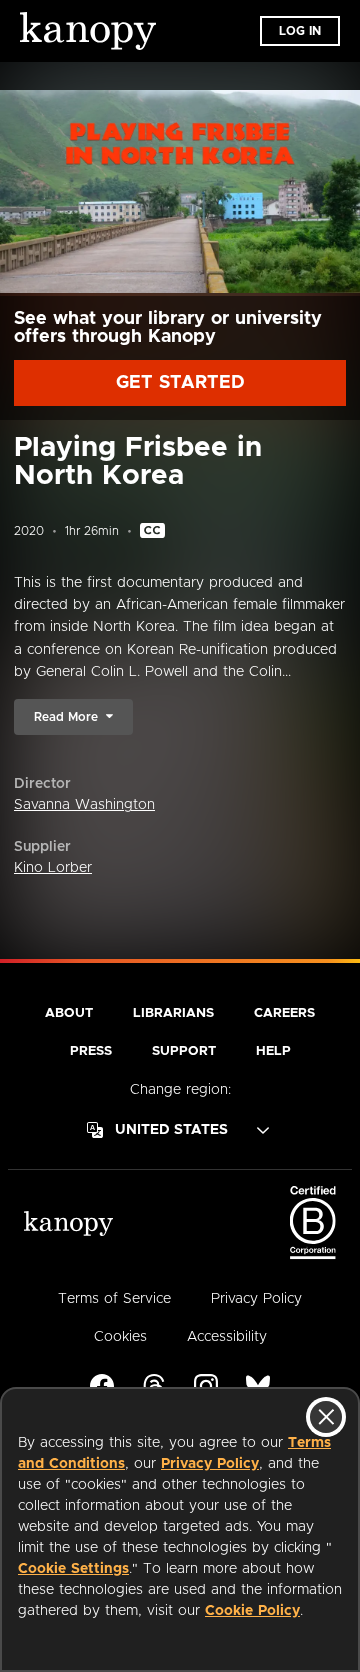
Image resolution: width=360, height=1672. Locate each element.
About (69, 1013)
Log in (300, 31)
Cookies (120, 1337)
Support (184, 1051)
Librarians (173, 1013)
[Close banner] (326, 1417)
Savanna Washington (84, 805)
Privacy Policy (210, 1464)
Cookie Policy (252, 1611)
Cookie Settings (73, 1569)
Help (273, 1051)
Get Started (180, 383)
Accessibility (227, 1337)
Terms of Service (114, 1299)
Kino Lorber (53, 868)
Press (91, 1051)
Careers (284, 1013)
